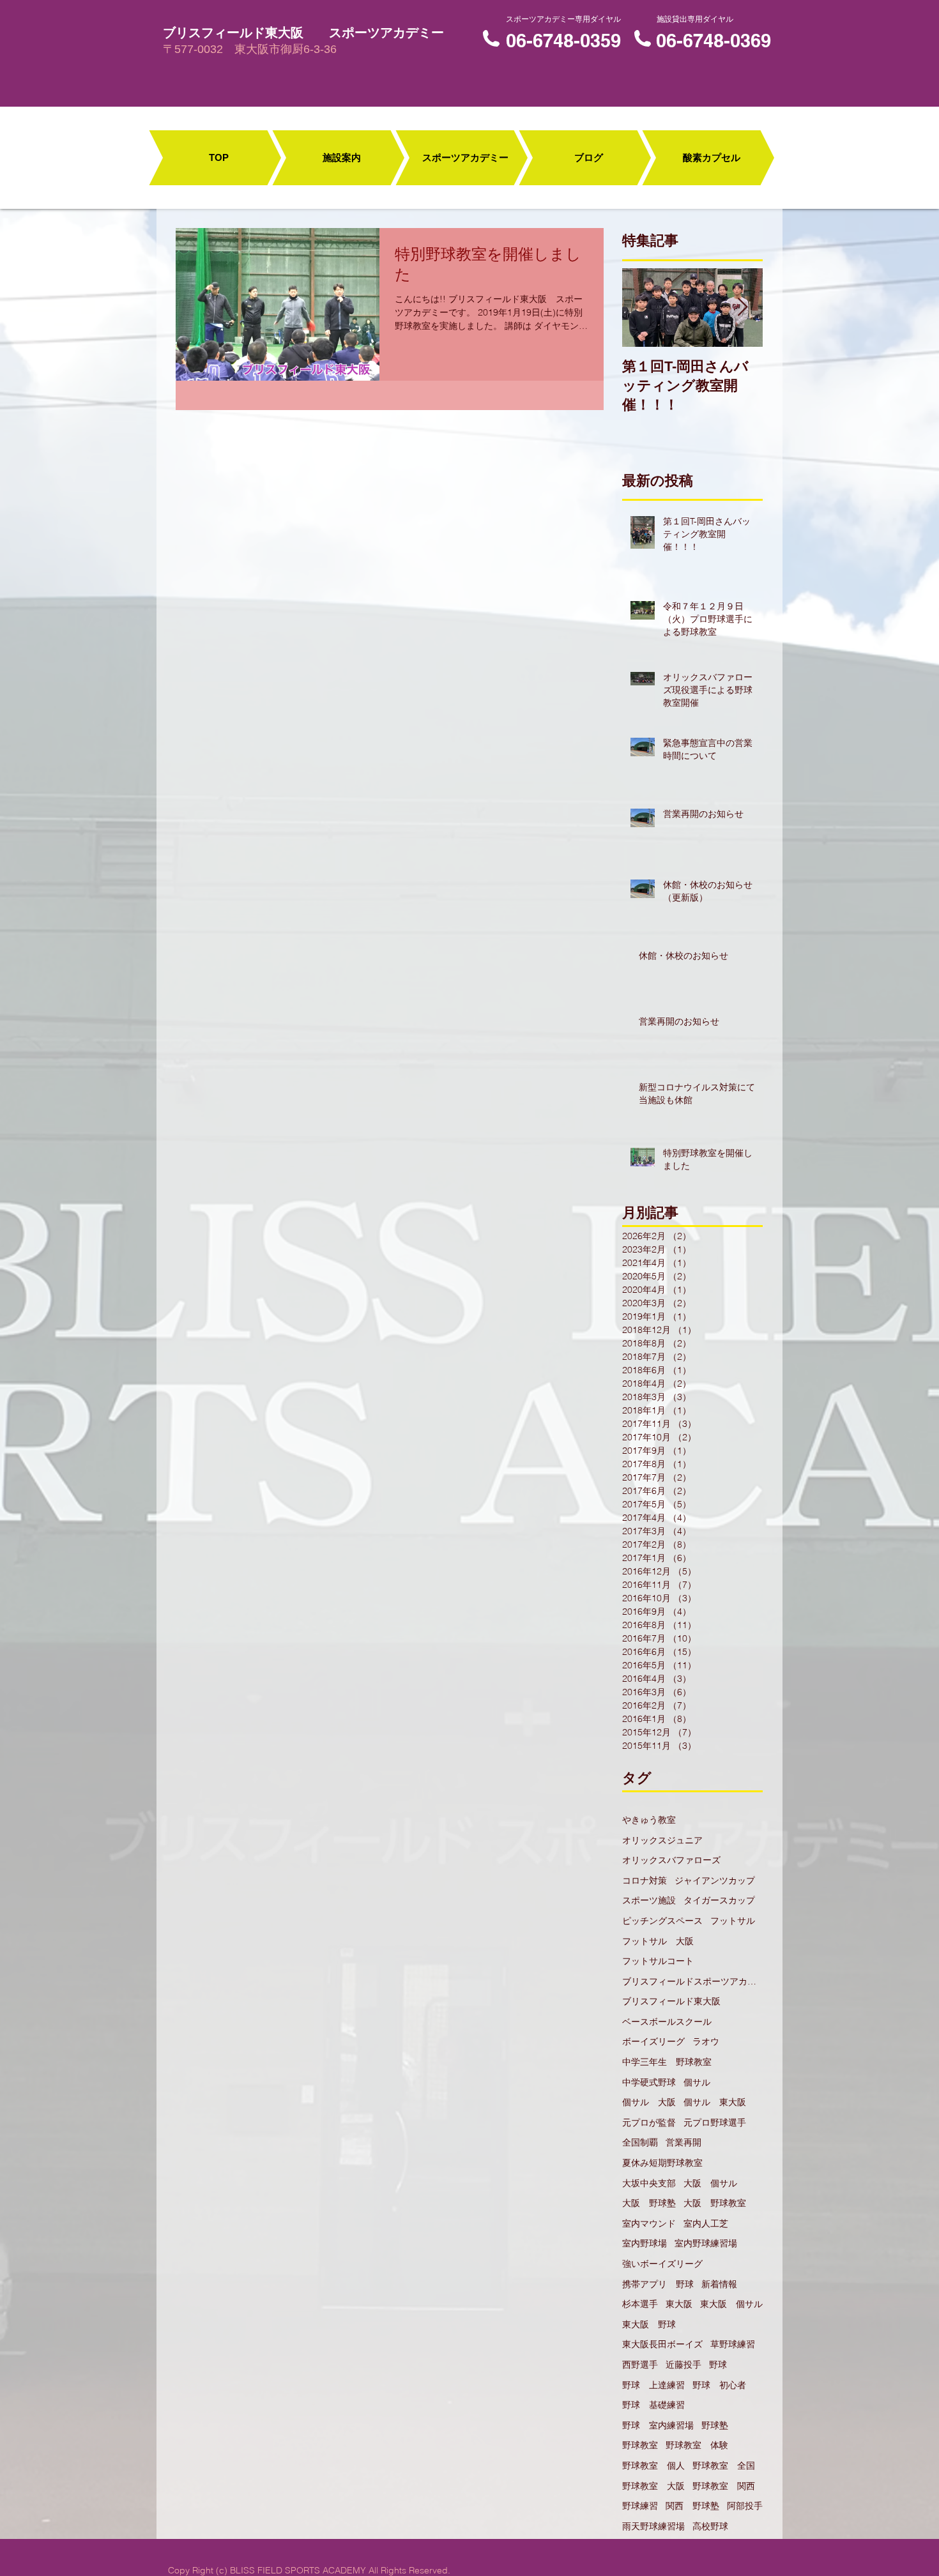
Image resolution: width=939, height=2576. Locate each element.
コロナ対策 (645, 1880)
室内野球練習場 (706, 2243)
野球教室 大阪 (653, 2486)
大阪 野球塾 (649, 2203)
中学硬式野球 (649, 2082)
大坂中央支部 (649, 2183)
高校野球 (710, 2526)
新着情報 (719, 2284)
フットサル (733, 1921)
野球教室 (640, 2445)
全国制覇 (640, 2142)
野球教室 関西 (724, 2486)
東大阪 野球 (649, 2324)
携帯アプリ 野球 (658, 2284)
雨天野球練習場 (653, 2526)
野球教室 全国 (724, 2465)
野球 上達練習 (653, 2385)
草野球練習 (733, 2344)
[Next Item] (742, 308)
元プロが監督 (649, 2123)
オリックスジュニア (662, 1840)
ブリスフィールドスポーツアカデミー (692, 1981)
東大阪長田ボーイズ (662, 2344)
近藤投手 (683, 2365)
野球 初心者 (719, 2385)
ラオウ (706, 2041)
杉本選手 (640, 2304)
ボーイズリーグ (653, 2041)
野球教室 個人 (653, 2465)
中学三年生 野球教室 (667, 2062)
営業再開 (683, 2142)
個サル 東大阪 (715, 2102)
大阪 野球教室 (715, 2203)
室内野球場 (645, 2243)
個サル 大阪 (649, 2102)
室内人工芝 (706, 2223)
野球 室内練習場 (658, 2425)
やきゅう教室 (649, 1820)
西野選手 (640, 2365)
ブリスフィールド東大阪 (671, 2001)
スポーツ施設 (649, 1900)
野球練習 (640, 2506)
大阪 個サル (710, 2183)
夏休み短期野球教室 (662, 2163)
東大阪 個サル (731, 2304)
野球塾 (715, 2425)
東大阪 (679, 2304)
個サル (697, 2082)
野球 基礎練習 (653, 2405)
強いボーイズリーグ (662, 2264)
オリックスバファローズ (671, 1860)
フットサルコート (658, 1961)
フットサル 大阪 (658, 1941)
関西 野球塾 (692, 2506)
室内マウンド (649, 2223)
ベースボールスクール (667, 2022)
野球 (718, 2365)
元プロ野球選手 (715, 2123)
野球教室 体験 (697, 2445)
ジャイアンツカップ (715, 1880)
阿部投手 (745, 2506)
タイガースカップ (719, 1900)
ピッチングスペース (662, 1921)
